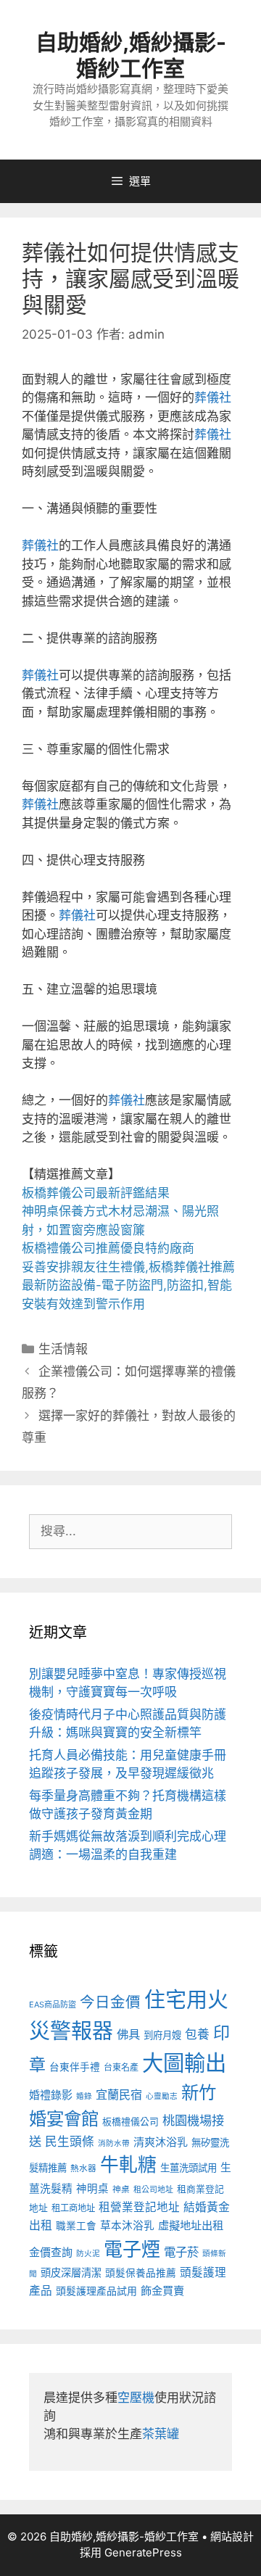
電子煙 (132, 2249)
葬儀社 (213, 397)
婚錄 (84, 2096)
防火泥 (88, 2254)
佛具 (128, 2034)
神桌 (121, 2189)
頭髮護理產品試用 (96, 2291)
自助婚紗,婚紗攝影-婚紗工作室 (131, 55)
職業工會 (76, 2226)
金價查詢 (51, 2252)
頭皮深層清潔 (71, 2272)
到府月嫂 (162, 2035)
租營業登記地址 (139, 2207)
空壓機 (136, 2398)
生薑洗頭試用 (188, 2168)
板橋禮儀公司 (130, 2122)
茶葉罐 (161, 2434)
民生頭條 (70, 2142)
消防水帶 (114, 2143)
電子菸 (181, 2252)
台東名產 (121, 2067)
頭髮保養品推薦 (141, 2273)
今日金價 (110, 2002)
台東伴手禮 (75, 2067)
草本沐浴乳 (127, 2226)
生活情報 (63, 1349)
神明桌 (92, 2189)
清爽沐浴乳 (161, 2142)
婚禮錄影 (51, 2095)
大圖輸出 (184, 2063)
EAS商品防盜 (53, 2005)
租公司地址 (153, 2189)
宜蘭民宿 (119, 2094)
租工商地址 (73, 2208)
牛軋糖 (128, 2164)
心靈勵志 (162, 2096)
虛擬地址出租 (191, 2225)
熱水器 (83, 2168)
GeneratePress (143, 2552)
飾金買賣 (162, 2291)
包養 (197, 2034)
